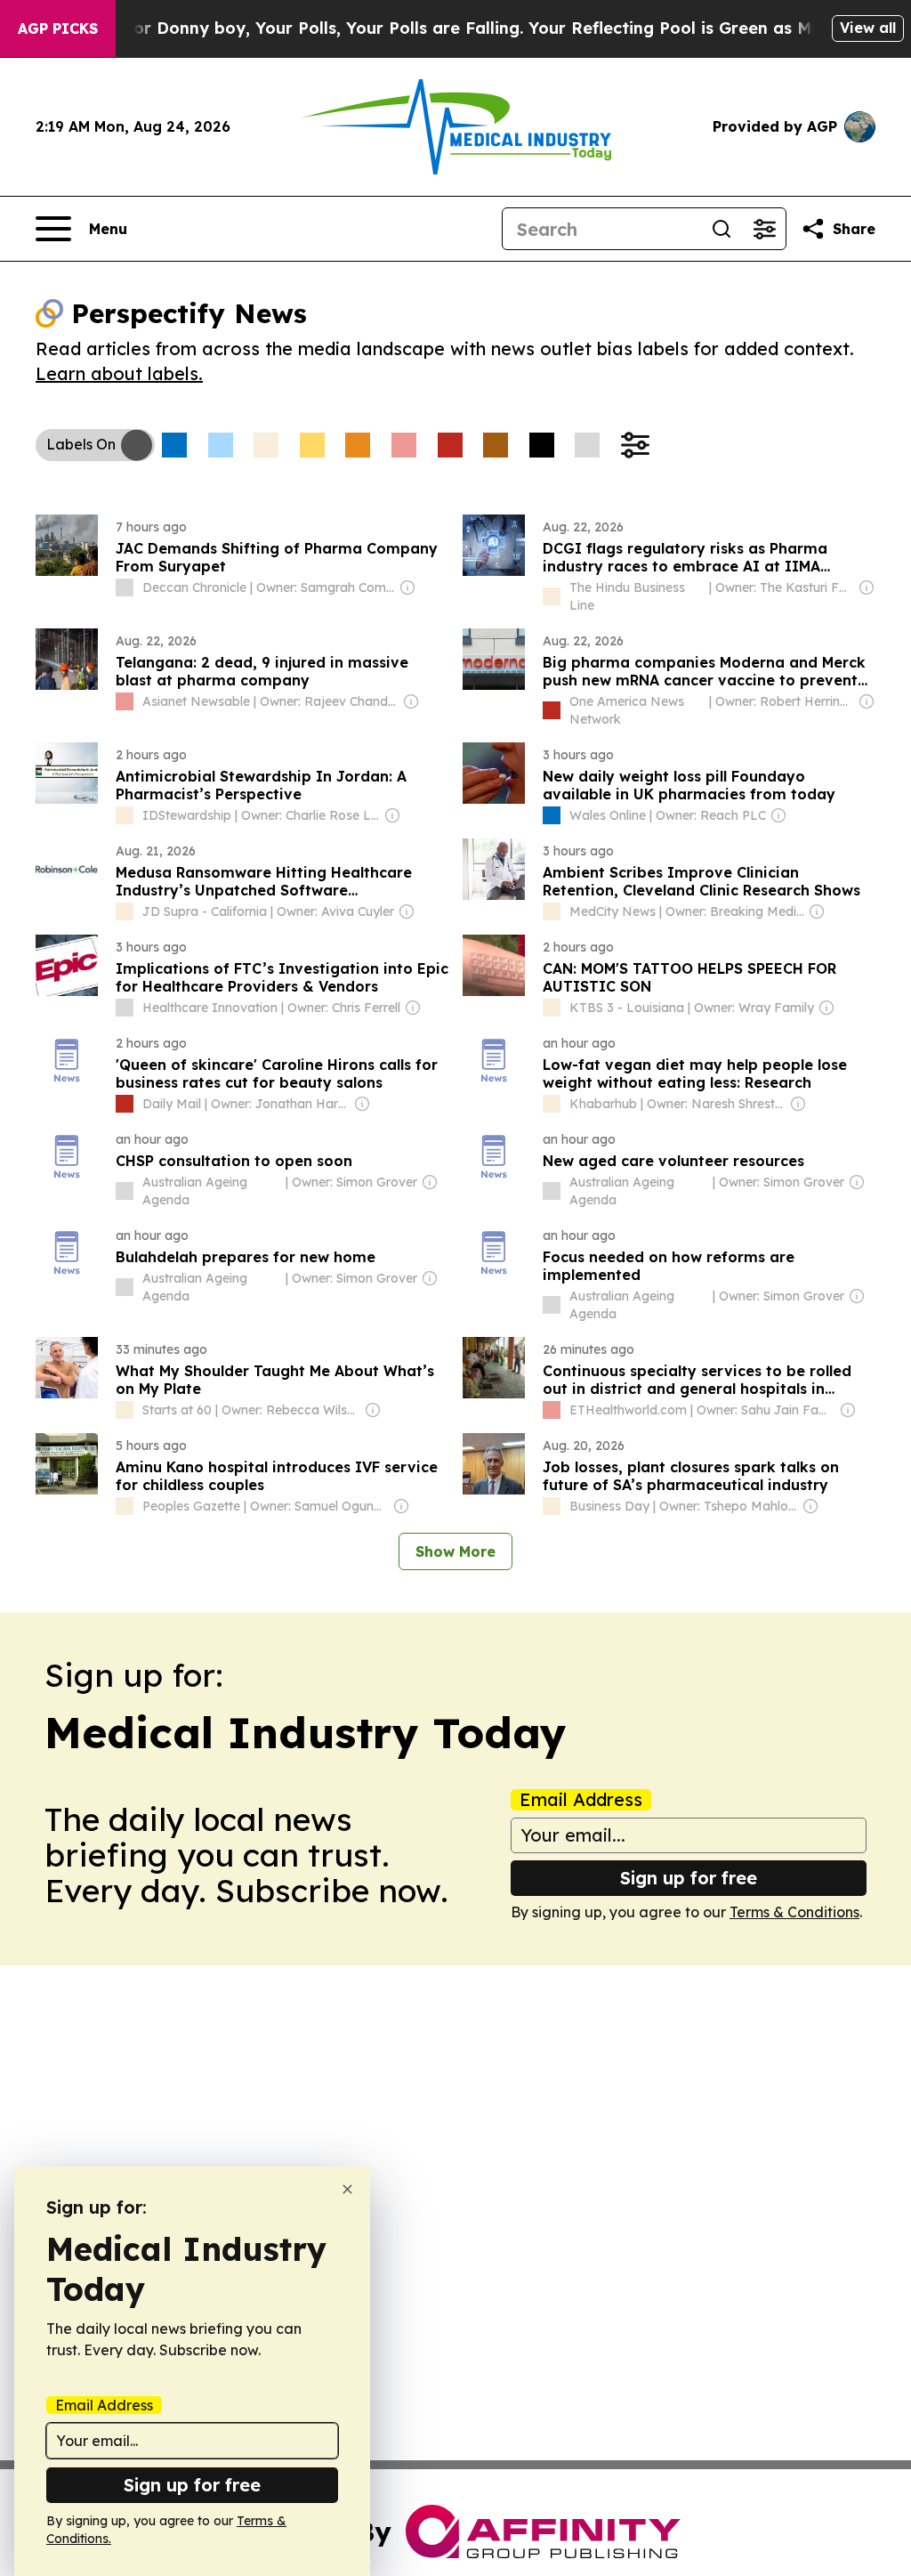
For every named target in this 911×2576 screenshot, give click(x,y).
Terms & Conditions (794, 1912)
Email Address (581, 1800)
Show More (455, 1551)
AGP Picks (58, 28)
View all (868, 28)
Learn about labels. (119, 373)
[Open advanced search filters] (764, 229)
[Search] (722, 229)
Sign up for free (689, 1878)
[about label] (125, 587)
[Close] (347, 2189)
